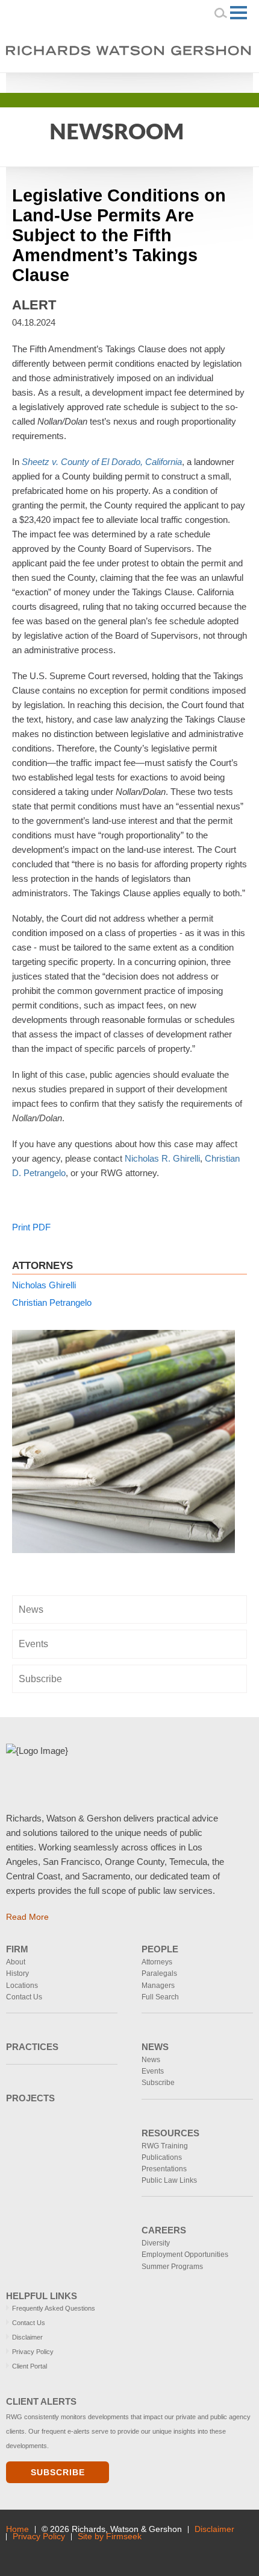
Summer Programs (172, 2267)
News (31, 1609)
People (160, 1949)
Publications (162, 2157)
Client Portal (30, 2366)
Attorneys (157, 1962)
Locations (22, 1986)
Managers (158, 1986)
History (17, 1973)
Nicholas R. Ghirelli (162, 1158)
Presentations (164, 2169)
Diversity (156, 2243)
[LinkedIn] (190, 81)
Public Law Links (169, 2180)
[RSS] (224, 81)
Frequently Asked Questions (54, 2308)
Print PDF (31, 1227)
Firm (17, 1949)
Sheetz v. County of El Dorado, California (102, 462)
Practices (32, 2047)
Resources (170, 2133)
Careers (164, 2230)
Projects (30, 2098)
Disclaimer (27, 2337)
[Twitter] (207, 81)
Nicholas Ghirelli (44, 1285)
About (16, 1962)
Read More (27, 1917)
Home (17, 2529)
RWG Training (165, 2146)
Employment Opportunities (185, 2255)
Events (33, 1644)
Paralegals (159, 1973)
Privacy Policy (33, 2352)
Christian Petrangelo (52, 1302)
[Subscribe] (88, 2553)
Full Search (160, 1997)
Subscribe (40, 1679)
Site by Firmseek (110, 2536)
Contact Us (24, 1997)
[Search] (221, 13)
